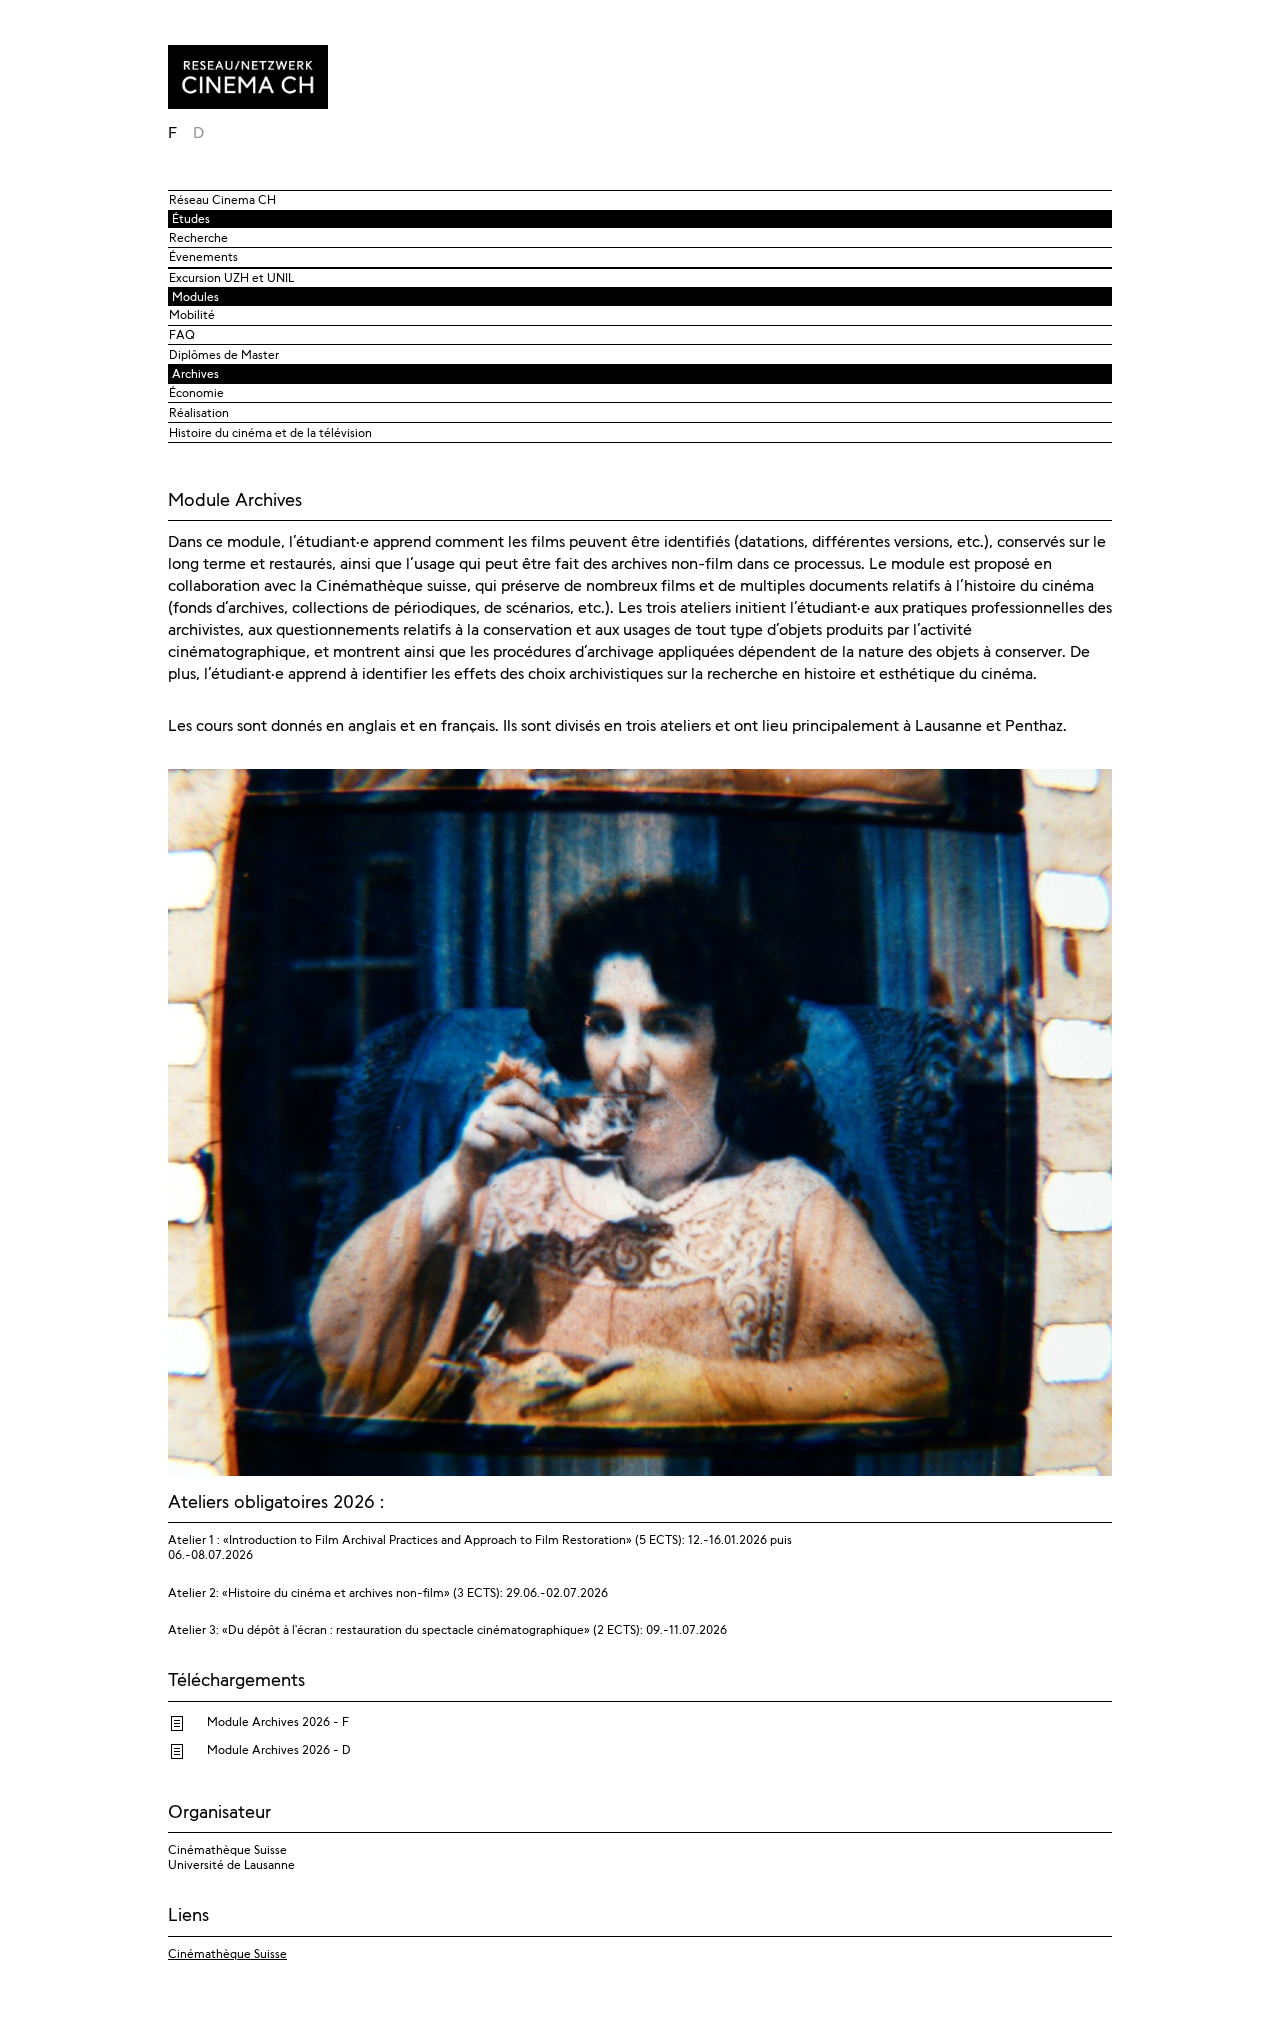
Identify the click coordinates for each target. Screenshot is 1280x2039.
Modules (195, 297)
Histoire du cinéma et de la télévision (270, 433)
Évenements (203, 257)
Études (191, 219)
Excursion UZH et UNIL (231, 278)
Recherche (198, 238)
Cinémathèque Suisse (227, 1954)
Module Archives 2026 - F (278, 1722)
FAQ (182, 335)
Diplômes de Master (224, 355)
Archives (195, 374)
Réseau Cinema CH (222, 200)
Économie (196, 393)
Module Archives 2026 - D (279, 1750)
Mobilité (192, 315)
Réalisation (199, 413)
